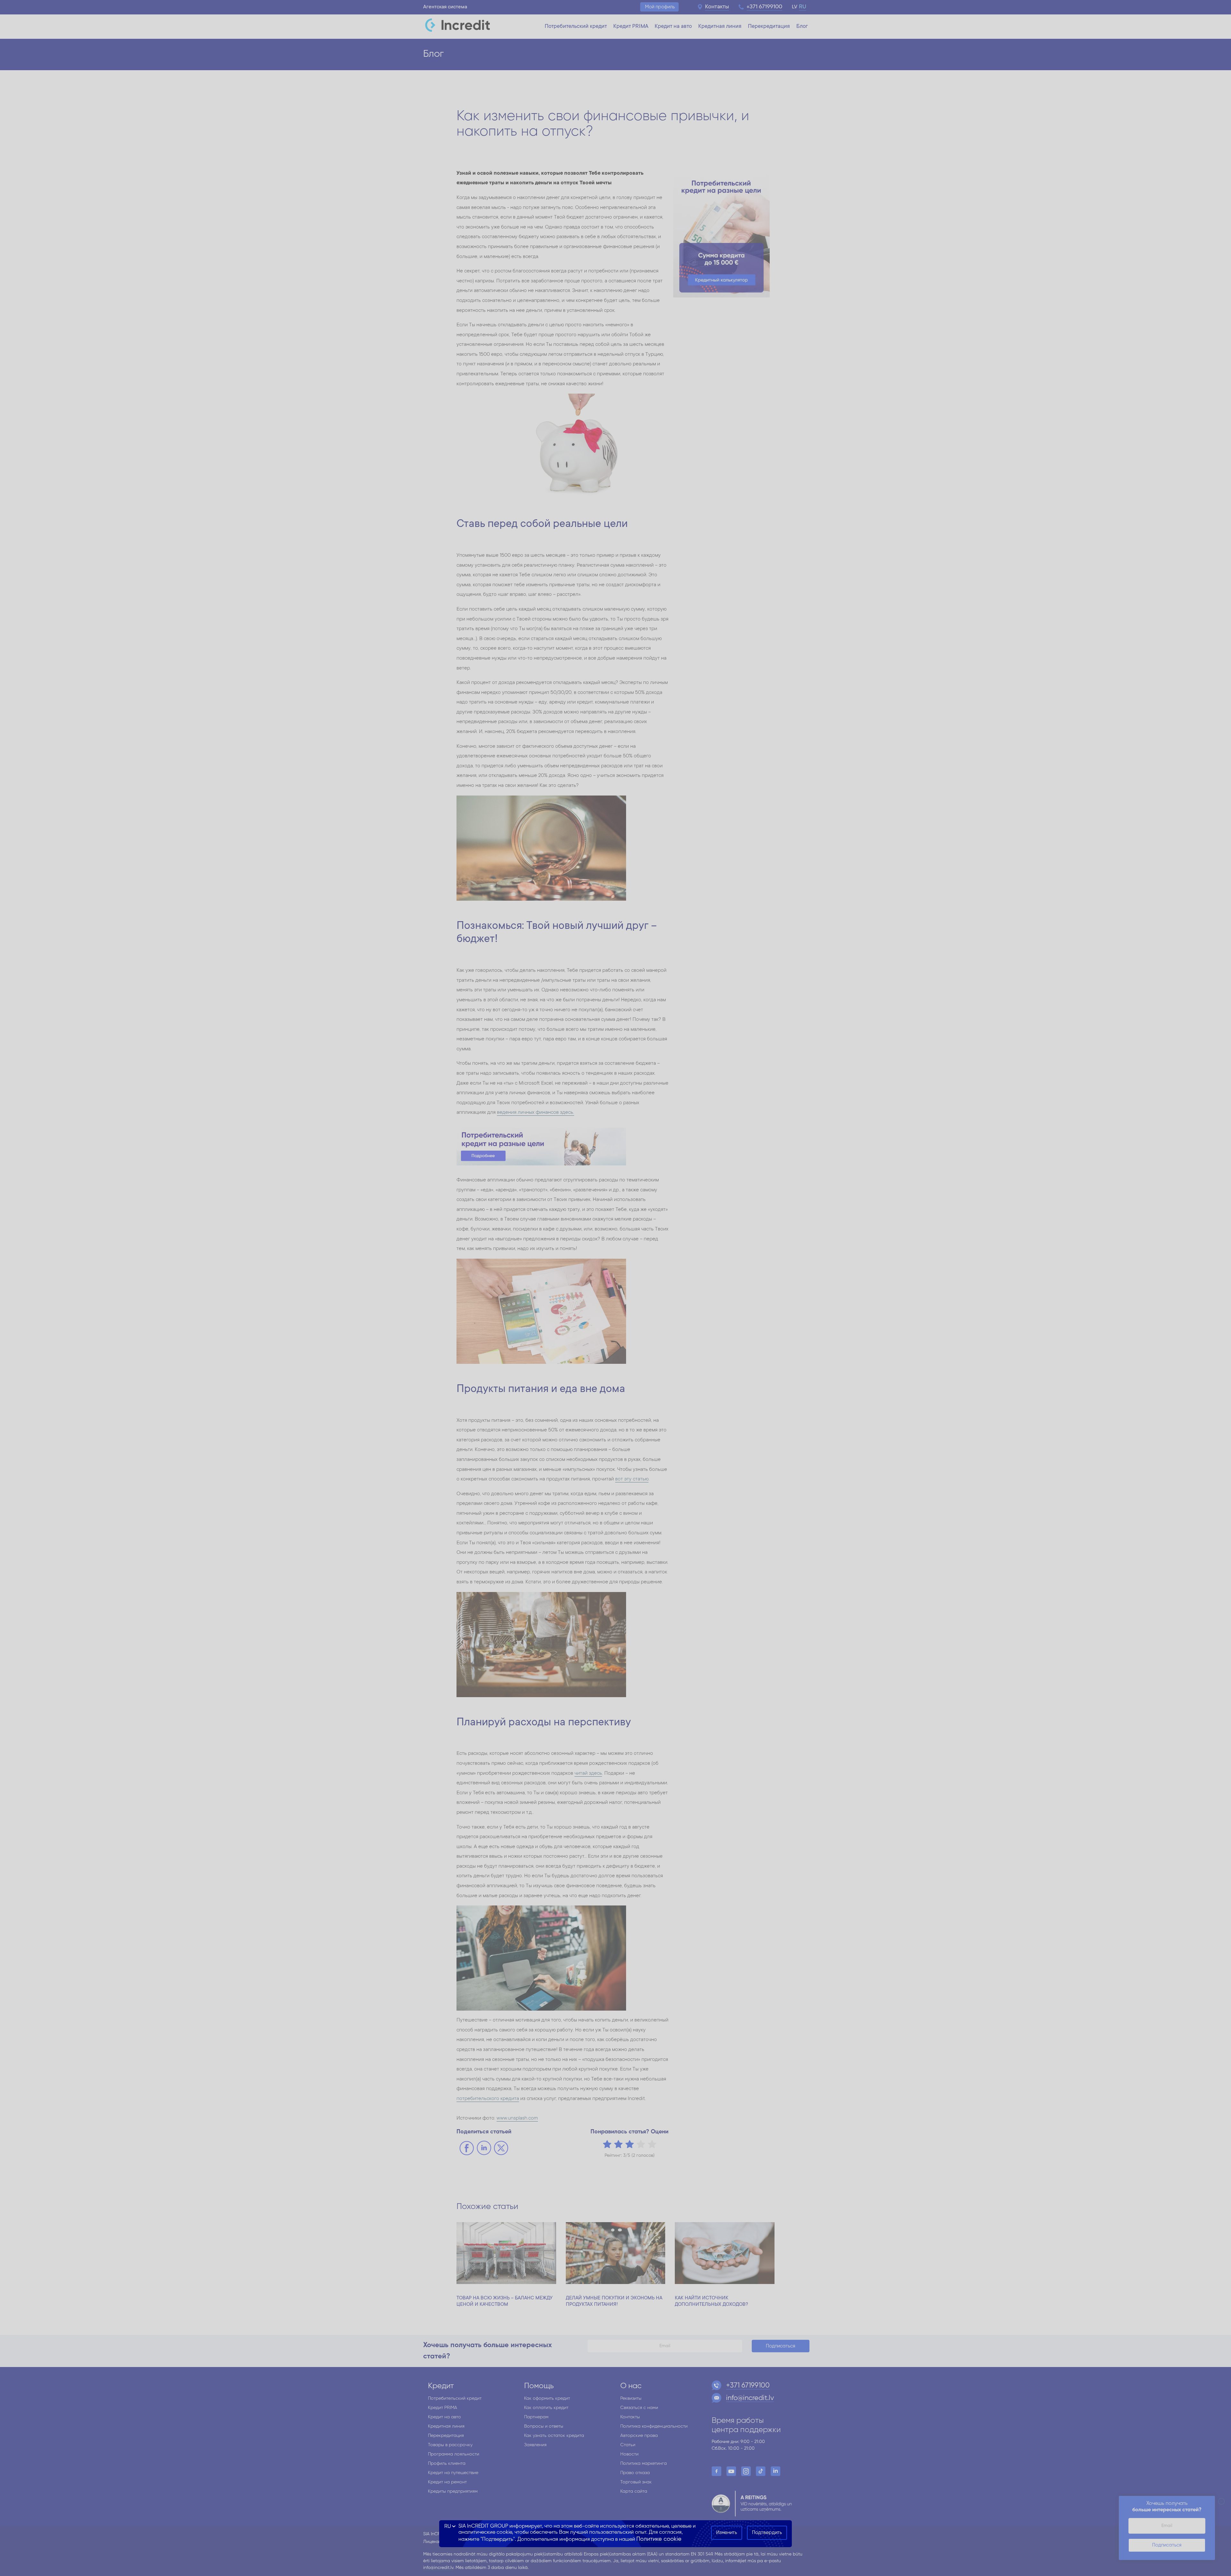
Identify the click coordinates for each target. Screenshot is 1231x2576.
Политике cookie (659, 2539)
